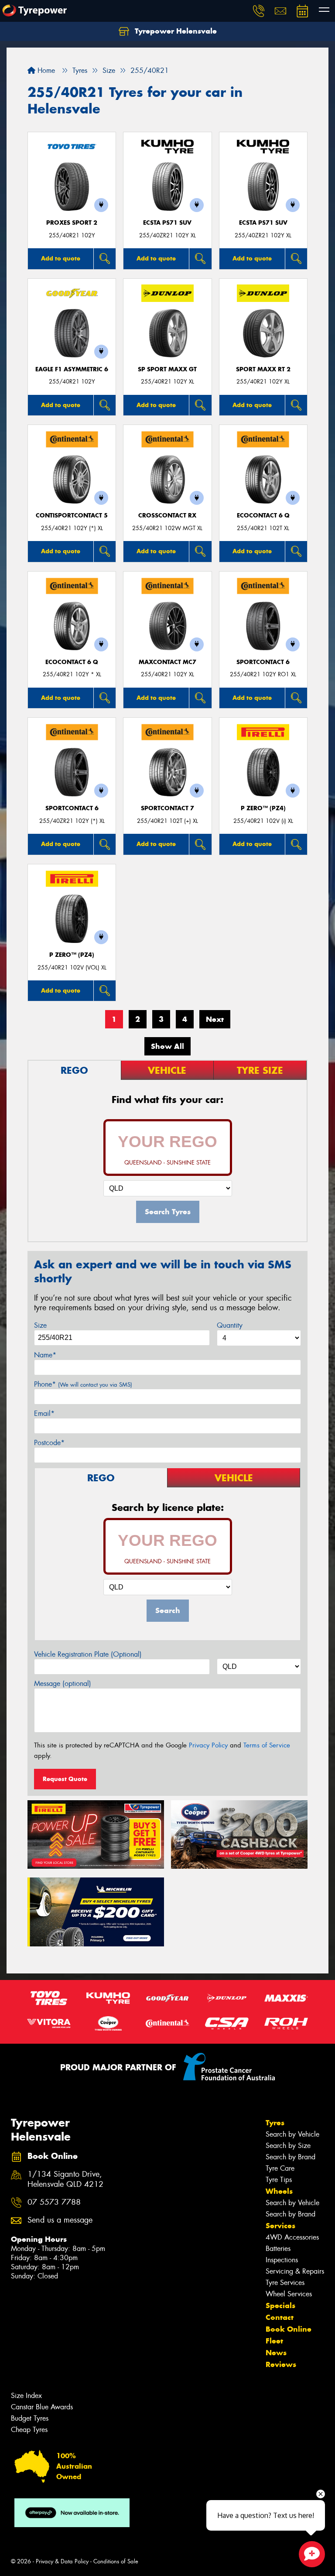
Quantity (230, 1325)
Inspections (282, 2260)
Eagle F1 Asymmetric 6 (72, 369)
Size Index (26, 2396)
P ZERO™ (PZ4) (263, 808)
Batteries (278, 2249)
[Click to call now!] (259, 11)
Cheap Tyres (29, 2430)
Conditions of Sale (116, 2561)
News (276, 2353)
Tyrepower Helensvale (175, 31)
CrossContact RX (167, 516)
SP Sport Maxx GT (167, 369)
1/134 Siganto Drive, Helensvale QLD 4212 (65, 2179)
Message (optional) (63, 1684)
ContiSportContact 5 (72, 516)
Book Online (289, 2329)
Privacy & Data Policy (62, 2561)
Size (40, 1325)
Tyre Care (280, 2168)
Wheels (279, 2191)
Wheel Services (289, 2294)
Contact (280, 2317)
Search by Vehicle (292, 2134)
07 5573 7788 (54, 2202)
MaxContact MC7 (167, 662)
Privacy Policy (208, 1745)
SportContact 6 (263, 662)
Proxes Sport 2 (72, 223)
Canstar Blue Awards (42, 2407)
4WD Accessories (292, 2237)
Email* (44, 1413)
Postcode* (49, 1443)
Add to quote (61, 258)
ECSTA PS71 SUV (167, 223)
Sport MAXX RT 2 (263, 369)
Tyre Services (285, 2283)
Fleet (274, 2341)
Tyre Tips (279, 2180)
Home (45, 70)
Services (280, 2226)
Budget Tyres (30, 2418)
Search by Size (288, 2146)
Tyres (275, 2123)
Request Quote (65, 1779)
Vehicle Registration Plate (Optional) (88, 1654)
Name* (45, 1355)
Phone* (83, 1384)
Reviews (281, 2364)
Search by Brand (291, 2157)
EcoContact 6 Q (263, 516)
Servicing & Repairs (295, 2271)
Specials (280, 2305)
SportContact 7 (167, 808)
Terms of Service (267, 1745)
